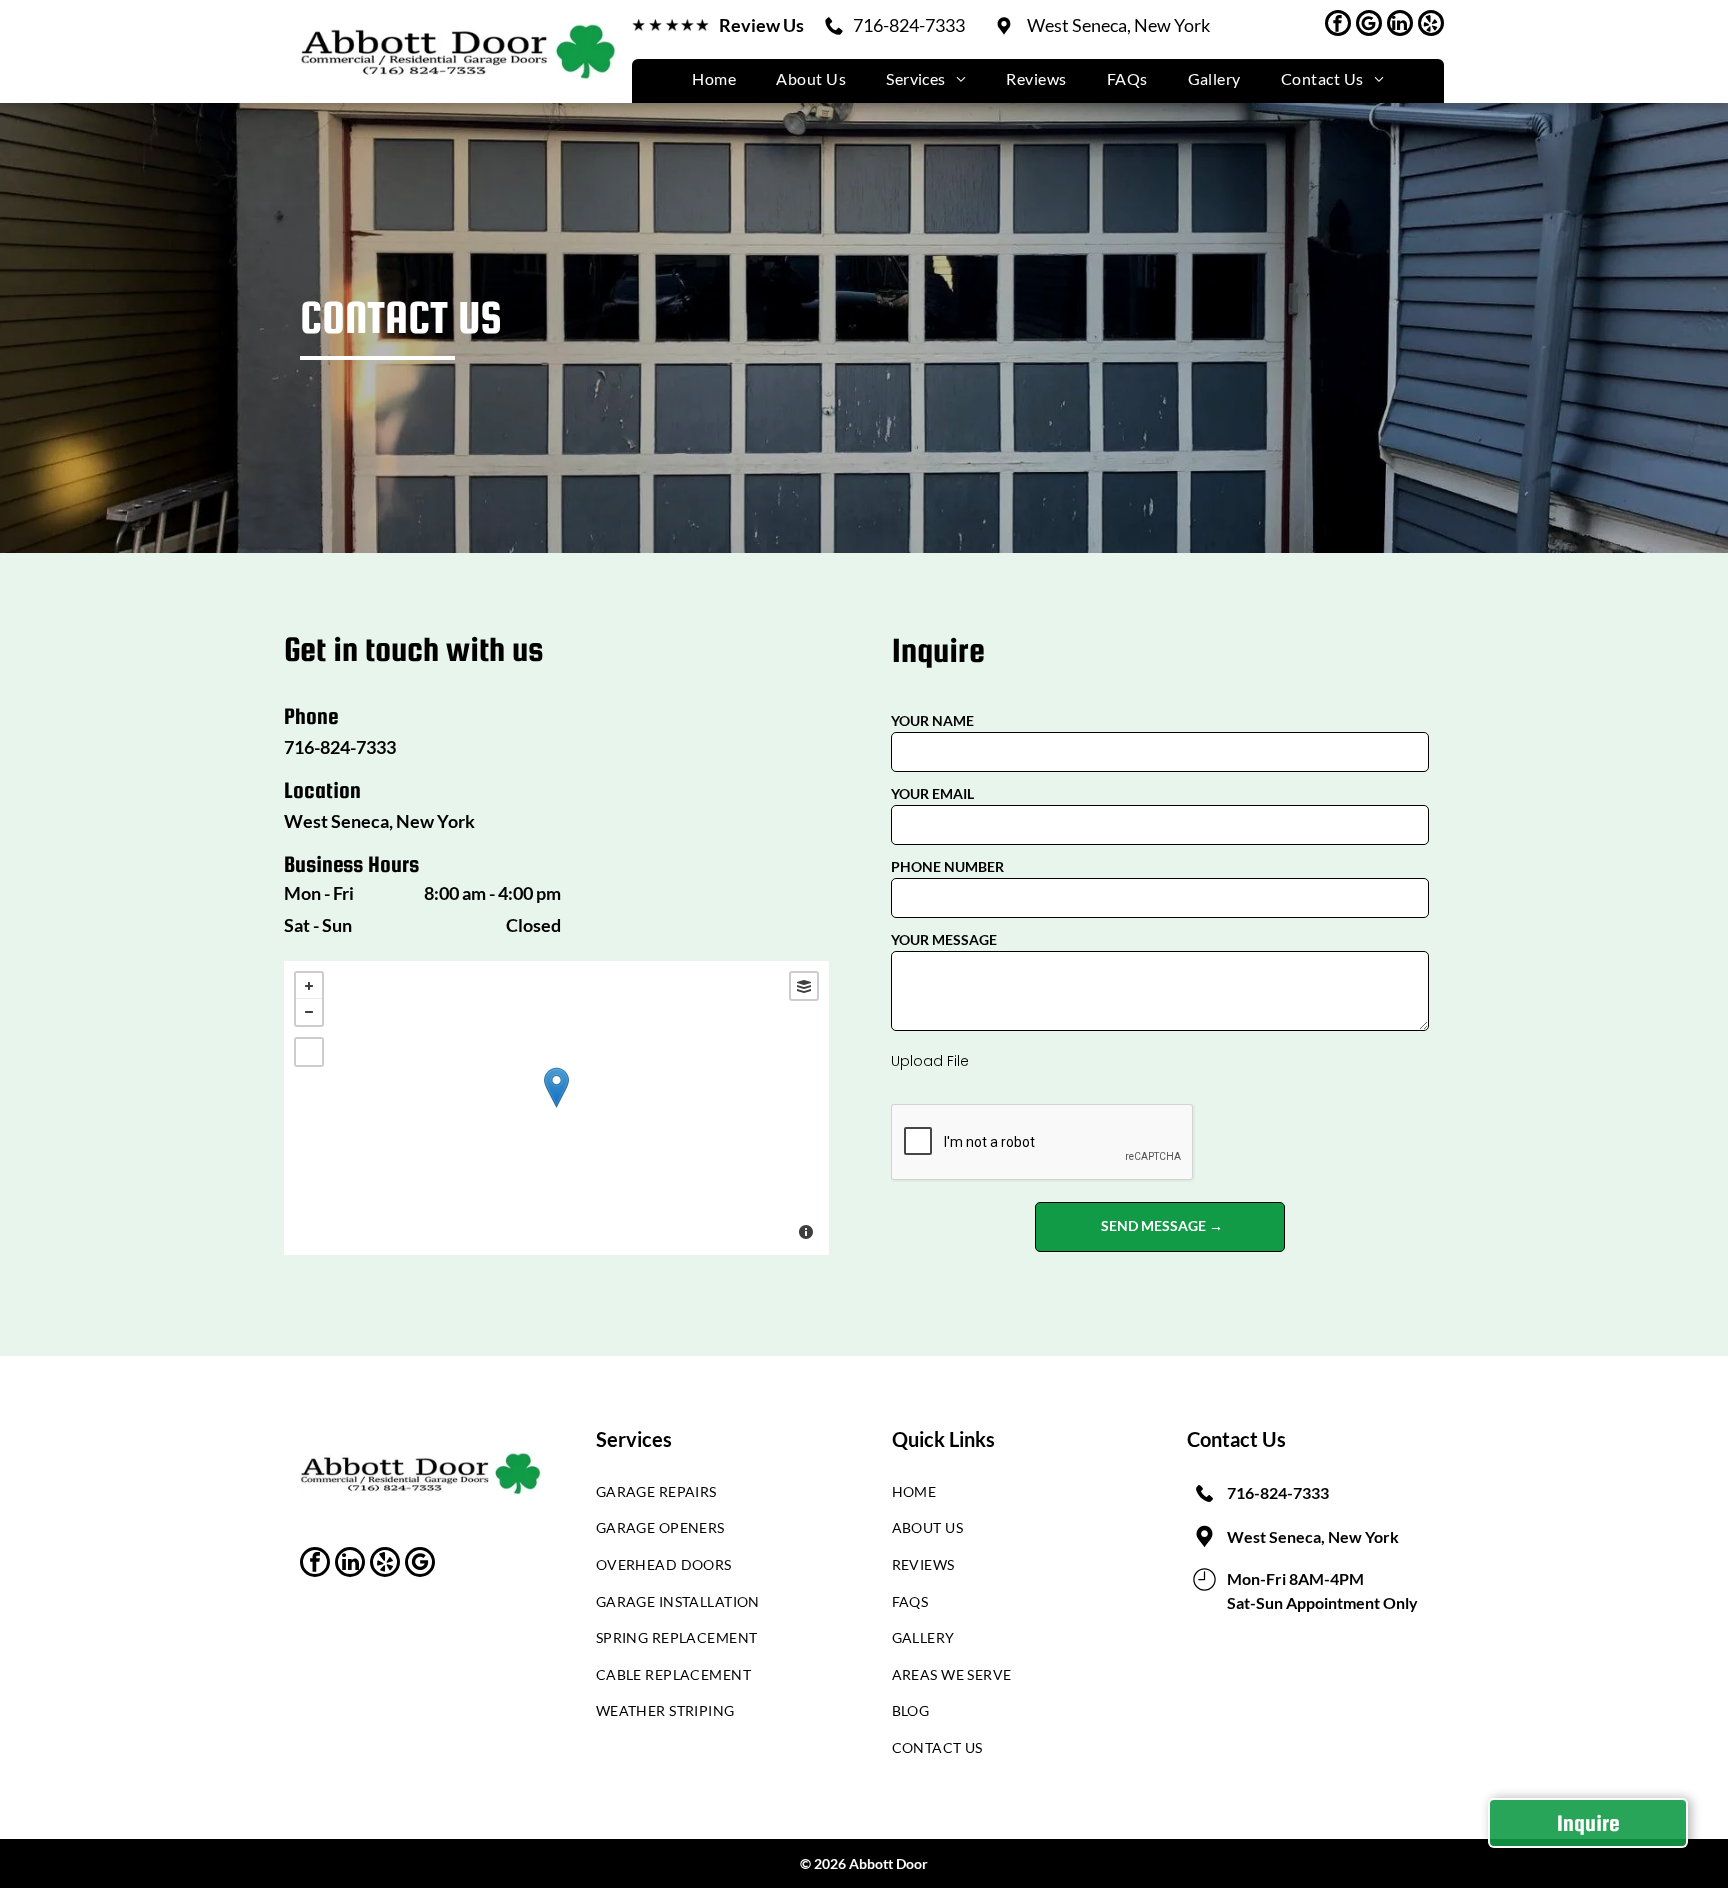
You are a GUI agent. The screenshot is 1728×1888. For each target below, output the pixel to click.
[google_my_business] (1369, 25)
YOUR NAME (932, 720)
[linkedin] (1400, 25)
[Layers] (804, 986)
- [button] (309, 1012)
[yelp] (1431, 25)
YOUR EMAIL (932, 793)
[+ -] (556, 1108)
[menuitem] (714, 78)
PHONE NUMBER (947, 866)
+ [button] (309, 986)
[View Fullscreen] (309, 1052)
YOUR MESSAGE (944, 939)
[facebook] (1338, 25)
